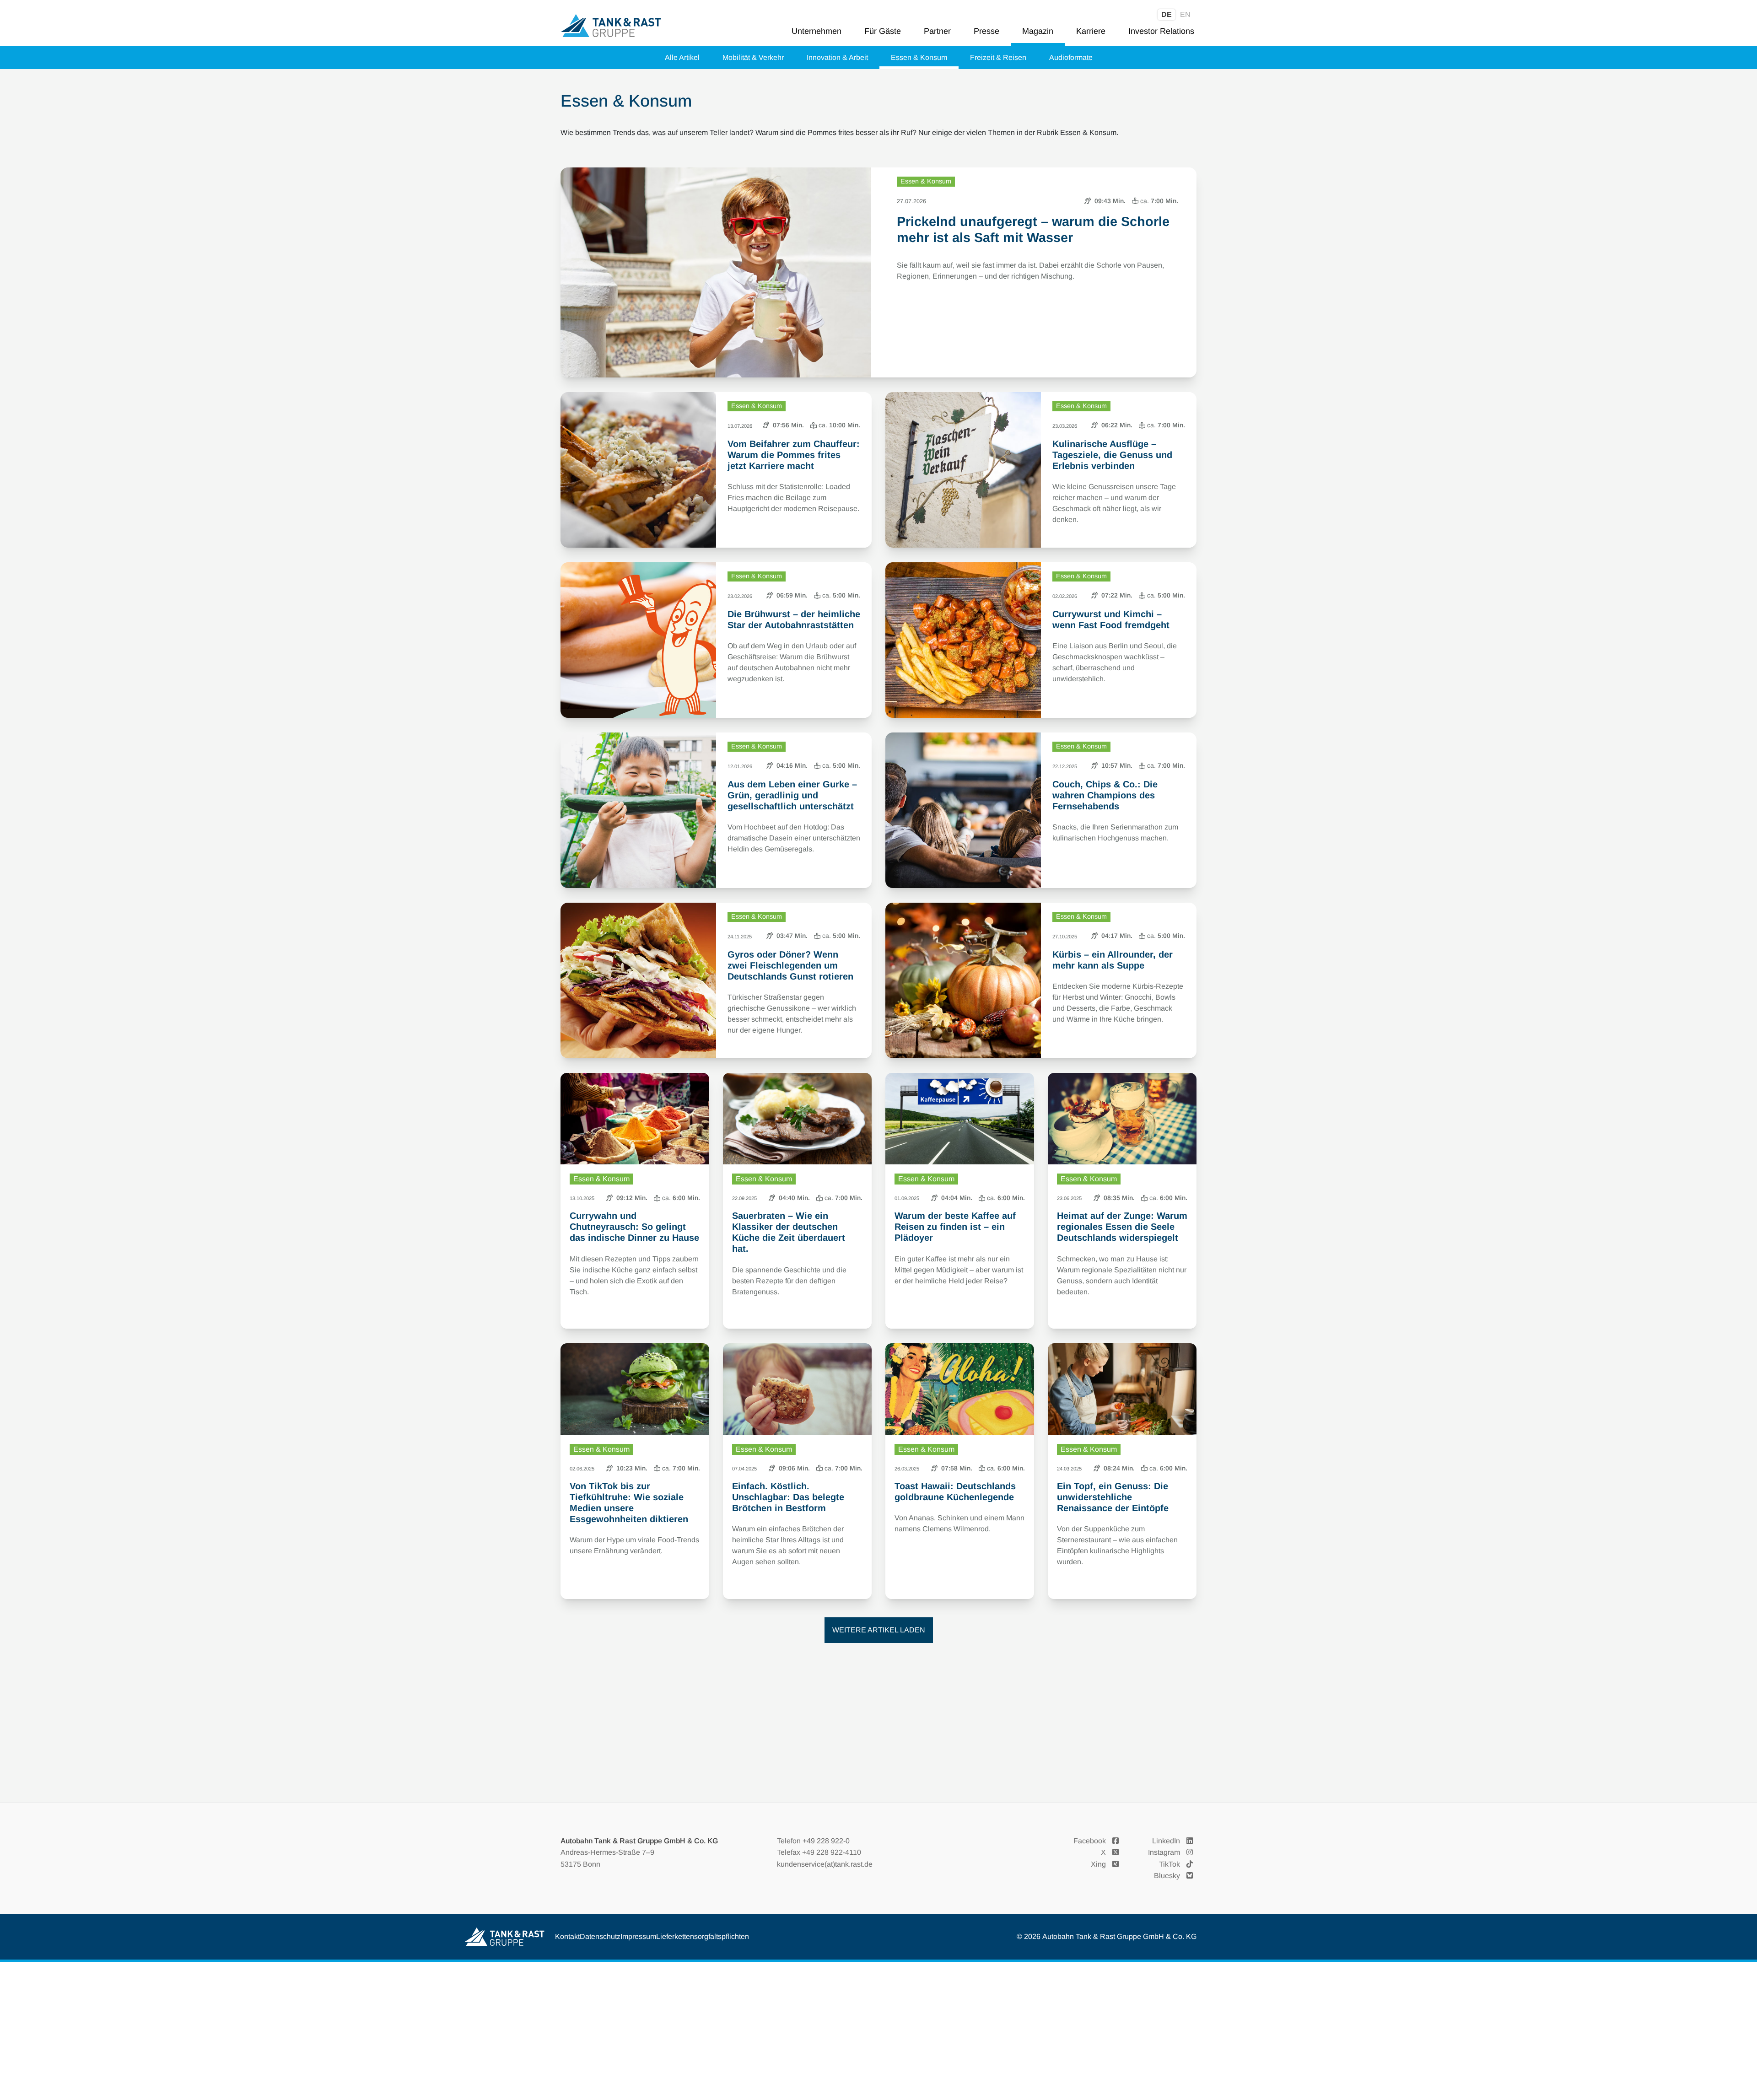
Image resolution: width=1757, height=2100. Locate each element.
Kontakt (567, 1936)
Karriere (1091, 31)
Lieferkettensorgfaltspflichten (703, 1936)
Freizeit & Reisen (998, 57)
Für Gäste (883, 31)
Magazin (1038, 31)
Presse (986, 31)
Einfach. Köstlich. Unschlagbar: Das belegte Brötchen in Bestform (788, 1497)
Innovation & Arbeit (837, 57)
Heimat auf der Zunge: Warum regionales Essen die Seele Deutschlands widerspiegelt (1122, 1227)
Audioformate (1071, 57)
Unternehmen (817, 31)
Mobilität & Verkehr (753, 57)
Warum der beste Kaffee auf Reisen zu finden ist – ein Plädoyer (955, 1227)
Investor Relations (1161, 31)
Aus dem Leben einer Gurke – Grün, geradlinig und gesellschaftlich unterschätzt (792, 795)
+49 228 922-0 (826, 1841)
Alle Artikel (682, 57)
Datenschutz (600, 1936)
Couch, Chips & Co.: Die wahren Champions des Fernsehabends (1105, 795)
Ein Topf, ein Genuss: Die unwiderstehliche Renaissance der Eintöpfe (1113, 1497)
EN (1185, 14)
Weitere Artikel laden (879, 1630)
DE (1167, 14)
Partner (937, 31)
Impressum (638, 1936)
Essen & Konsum (919, 57)
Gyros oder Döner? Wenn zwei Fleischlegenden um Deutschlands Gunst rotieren (790, 965)
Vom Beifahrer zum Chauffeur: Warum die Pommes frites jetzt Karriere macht (794, 455)
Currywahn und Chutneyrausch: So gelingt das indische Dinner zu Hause (634, 1227)
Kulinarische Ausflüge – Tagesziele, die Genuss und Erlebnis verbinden (1112, 455)
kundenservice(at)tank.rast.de (825, 1864)
